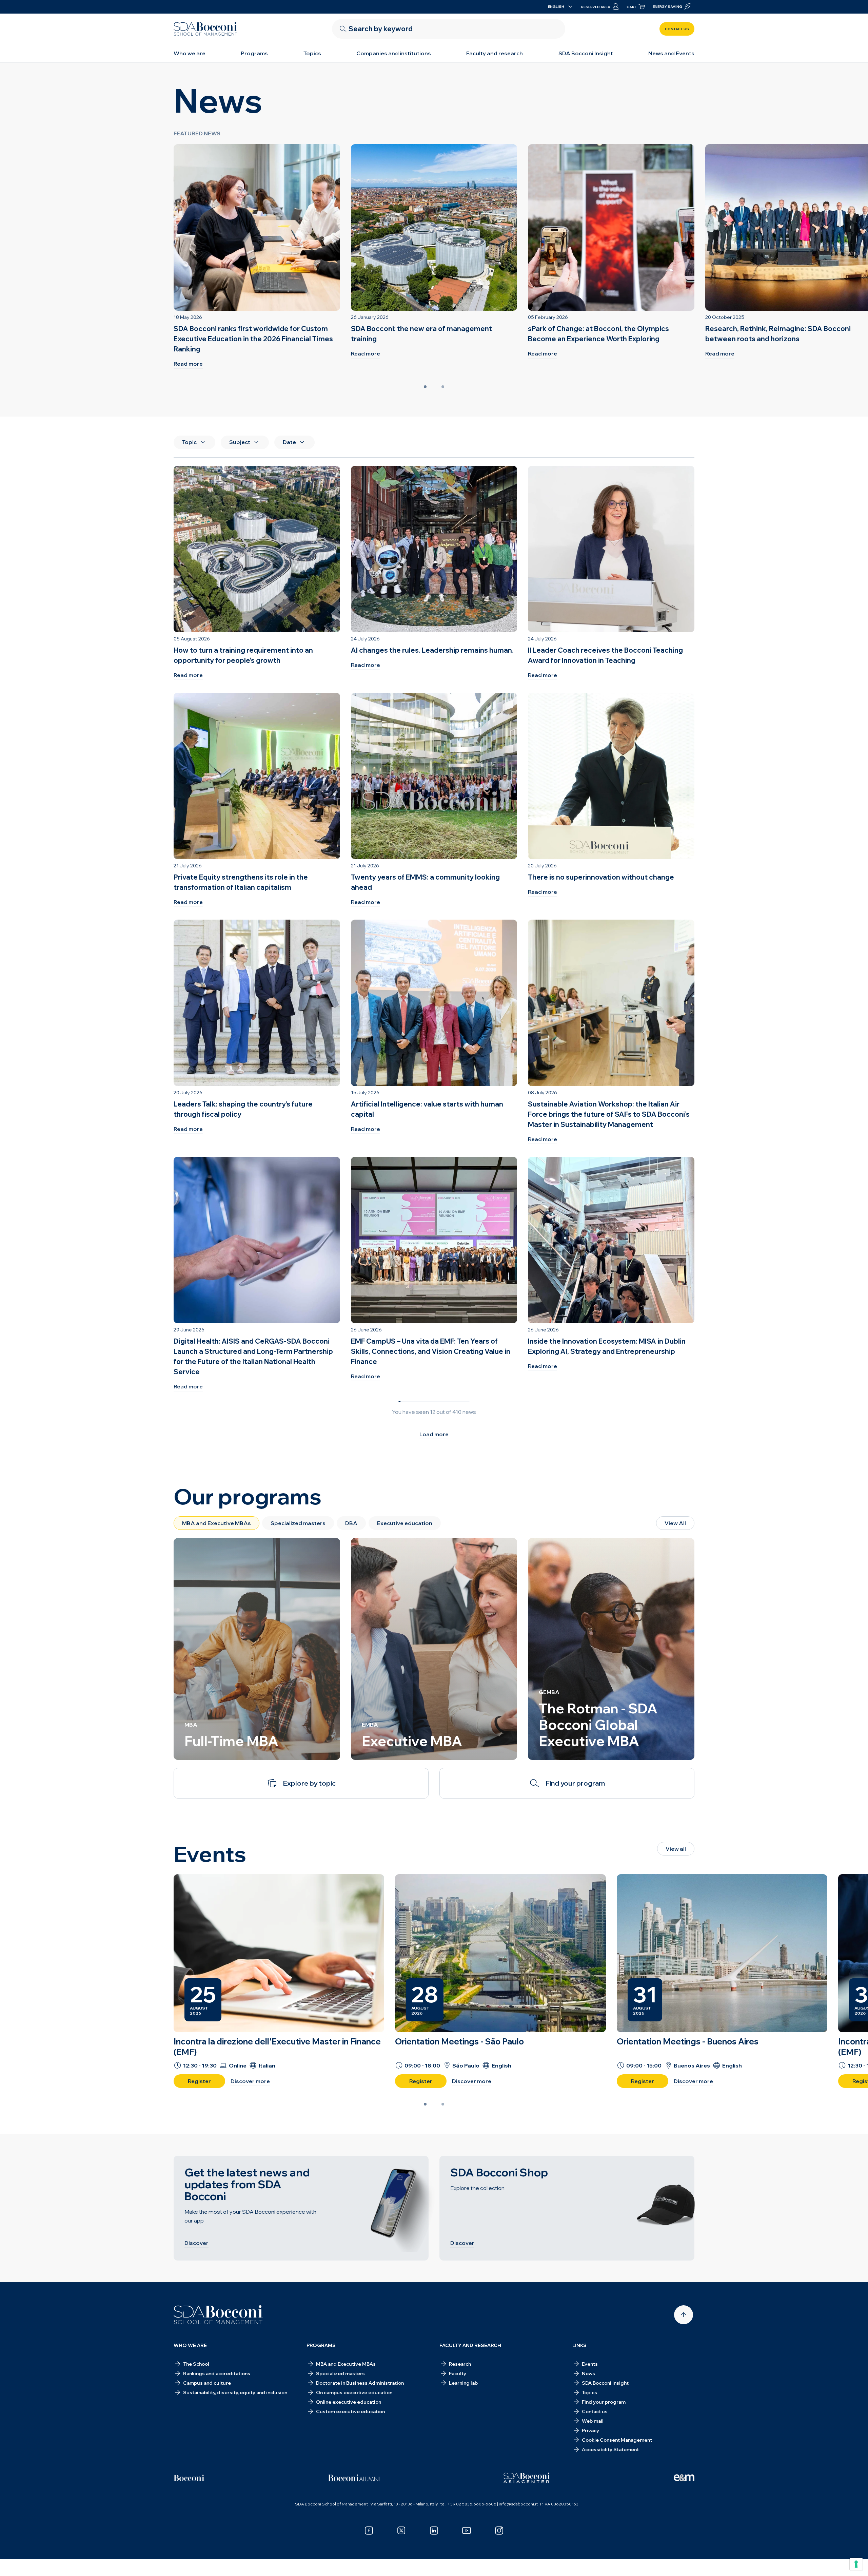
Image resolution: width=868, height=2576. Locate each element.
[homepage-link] (205, 29)
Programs (254, 53)
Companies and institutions (394, 53)
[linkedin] (434, 2531)
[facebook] (369, 2531)
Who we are (190, 53)
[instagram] (499, 2531)
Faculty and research (495, 53)
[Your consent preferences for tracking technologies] (856, 2564)
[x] (401, 2531)
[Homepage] (218, 2315)
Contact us (677, 29)
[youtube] (467, 2531)
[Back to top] (684, 2315)
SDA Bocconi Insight (586, 53)
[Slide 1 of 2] (425, 387)
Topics (312, 53)
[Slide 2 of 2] (443, 387)
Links (579, 2345)
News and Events (671, 53)
